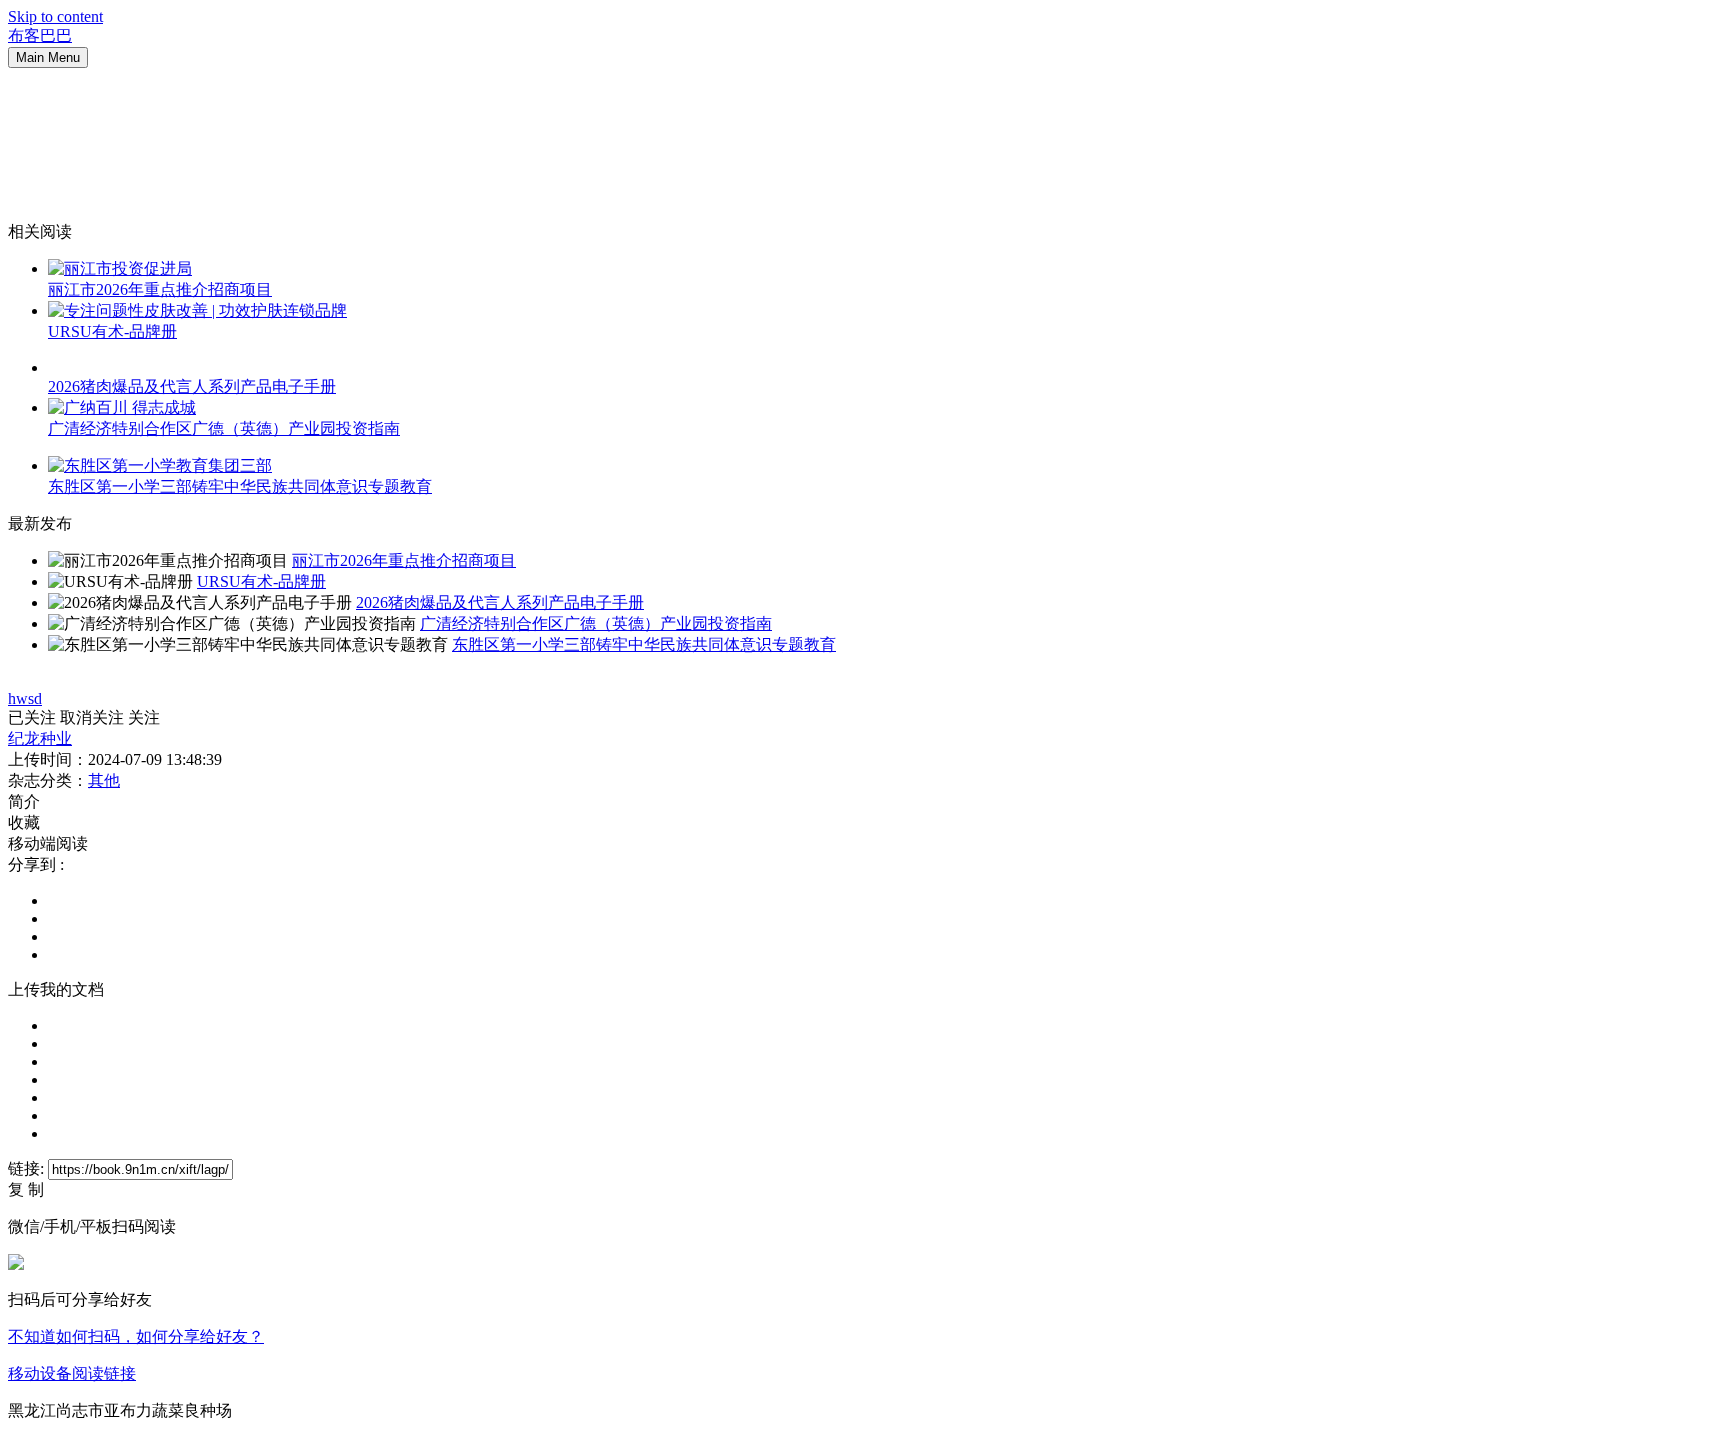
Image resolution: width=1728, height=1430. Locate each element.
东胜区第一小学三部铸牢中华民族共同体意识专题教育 (240, 486)
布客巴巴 (40, 35)
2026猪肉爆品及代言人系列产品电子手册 (192, 386)
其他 (104, 780)
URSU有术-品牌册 (112, 331)
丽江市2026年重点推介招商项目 (160, 289)
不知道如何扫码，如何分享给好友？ (136, 1336)
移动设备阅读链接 (72, 1373)
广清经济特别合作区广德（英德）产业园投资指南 (224, 428)
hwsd (25, 698)
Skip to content (55, 16)
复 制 (26, 1189)
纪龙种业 (40, 738)
